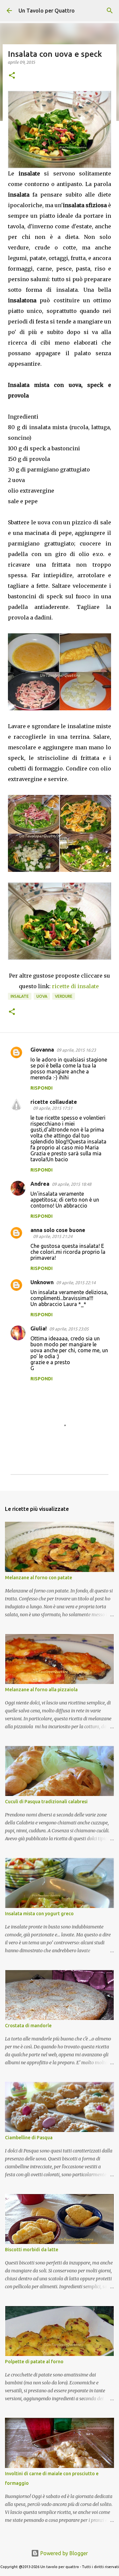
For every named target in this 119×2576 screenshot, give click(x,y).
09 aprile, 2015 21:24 (53, 1236)
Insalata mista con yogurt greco (39, 1914)
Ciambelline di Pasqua (29, 2138)
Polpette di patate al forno (34, 2362)
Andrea (40, 1184)
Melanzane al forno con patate (39, 1578)
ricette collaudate (54, 1102)
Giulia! (39, 1328)
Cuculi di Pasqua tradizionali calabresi (46, 1802)
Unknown (42, 1282)
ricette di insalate (75, 986)
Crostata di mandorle (28, 2026)
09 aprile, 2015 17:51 (53, 1108)
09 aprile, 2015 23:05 (69, 1329)
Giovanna (42, 1050)
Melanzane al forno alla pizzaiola (41, 1690)
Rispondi (41, 1088)
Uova (42, 996)
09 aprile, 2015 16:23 (76, 1050)
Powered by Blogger (63, 2553)
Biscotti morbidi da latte (32, 2250)
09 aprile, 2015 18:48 (72, 1184)
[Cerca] (110, 11)
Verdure (64, 996)
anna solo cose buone (58, 1230)
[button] (12, 76)
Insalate (20, 996)
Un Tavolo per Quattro (47, 11)
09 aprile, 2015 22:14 (76, 1283)
